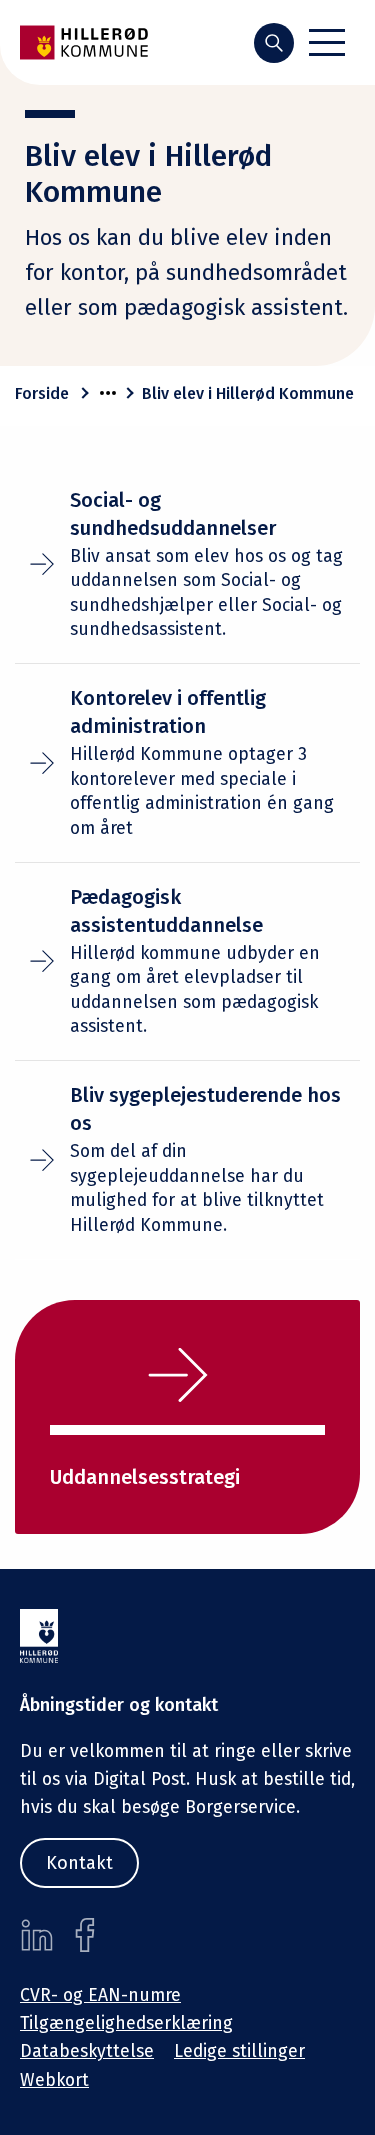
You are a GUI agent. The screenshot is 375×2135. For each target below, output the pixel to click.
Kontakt (79, 1863)
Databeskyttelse (87, 2051)
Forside (42, 393)
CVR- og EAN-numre (100, 1995)
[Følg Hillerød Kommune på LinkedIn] (37, 1935)
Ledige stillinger (239, 2051)
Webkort (54, 2080)
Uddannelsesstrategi (145, 1477)
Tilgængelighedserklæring (126, 2023)
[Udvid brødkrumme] (108, 393)
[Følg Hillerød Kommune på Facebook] (85, 1935)
